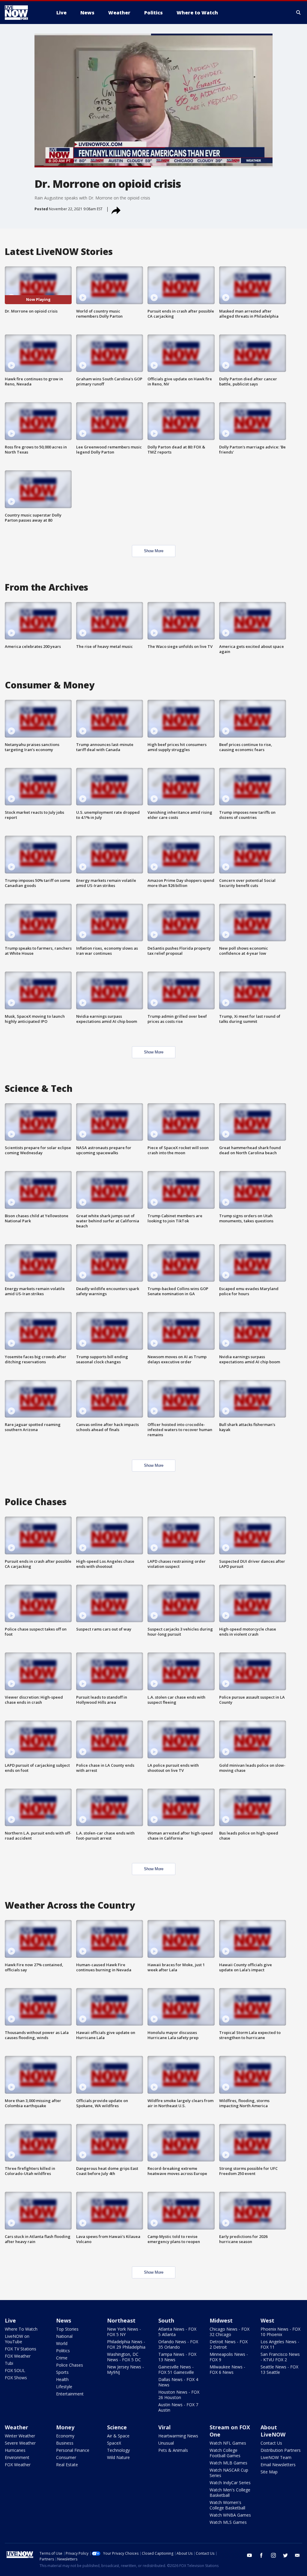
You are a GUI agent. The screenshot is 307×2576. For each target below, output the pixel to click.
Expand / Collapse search (299, 13)
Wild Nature (118, 2457)
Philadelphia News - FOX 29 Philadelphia (126, 2344)
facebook (261, 2555)
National (64, 2336)
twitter (285, 2555)
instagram (273, 2555)
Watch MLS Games (228, 2522)
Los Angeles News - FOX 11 (280, 2344)
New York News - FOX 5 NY (124, 2332)
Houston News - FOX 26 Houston (179, 2395)
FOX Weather (18, 2356)
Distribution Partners (281, 2450)
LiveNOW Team (276, 2457)
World (62, 2343)
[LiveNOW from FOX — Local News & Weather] (25, 13)
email (297, 2555)
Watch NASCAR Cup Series (229, 2473)
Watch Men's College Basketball (230, 2492)
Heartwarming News (178, 2436)
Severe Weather (20, 2443)
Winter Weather (20, 2436)
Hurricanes (15, 2450)
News (64, 2320)
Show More (154, 551)
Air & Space (118, 2436)
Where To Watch (21, 2329)
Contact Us (271, 2443)
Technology (118, 2450)
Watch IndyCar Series (230, 2483)
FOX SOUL (15, 2370)
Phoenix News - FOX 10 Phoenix (280, 2332)
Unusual (166, 2443)
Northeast (121, 2320)
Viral (164, 2427)
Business (65, 2443)
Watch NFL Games (228, 2443)
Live (10, 2320)
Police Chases (70, 2365)
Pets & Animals (173, 2450)
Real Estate (67, 2465)
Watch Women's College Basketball (227, 2505)
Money (65, 2427)
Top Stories (67, 2329)
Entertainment (70, 2394)
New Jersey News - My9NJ (125, 2369)
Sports (62, 2372)
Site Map (269, 2472)
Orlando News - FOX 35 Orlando (178, 2344)
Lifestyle (64, 2387)
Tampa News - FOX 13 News (177, 2357)
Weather (16, 2427)
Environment (17, 2457)
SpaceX (114, 2443)
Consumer (66, 2457)
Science (117, 2427)
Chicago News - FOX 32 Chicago (230, 2332)
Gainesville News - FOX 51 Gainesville (176, 2369)
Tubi (9, 2363)
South (166, 2320)
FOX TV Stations (21, 2349)
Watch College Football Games (225, 2453)
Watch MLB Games (228, 2463)
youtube (249, 2555)
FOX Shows (16, 2378)
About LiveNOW (273, 2431)
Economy (65, 2436)
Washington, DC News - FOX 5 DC (124, 2357)
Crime (62, 2358)
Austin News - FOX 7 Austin (178, 2407)
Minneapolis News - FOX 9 (229, 2357)
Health (62, 2379)
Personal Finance (73, 2450)
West (267, 2320)
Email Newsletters (278, 2465)
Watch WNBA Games (230, 2515)
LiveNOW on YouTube (17, 2339)
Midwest (221, 2320)
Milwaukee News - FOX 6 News (227, 2369)
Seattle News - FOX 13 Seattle (279, 2369)
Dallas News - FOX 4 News (178, 2382)
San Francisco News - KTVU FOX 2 (280, 2357)
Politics (63, 2351)
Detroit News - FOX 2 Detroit (229, 2344)
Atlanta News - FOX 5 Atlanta (177, 2332)
